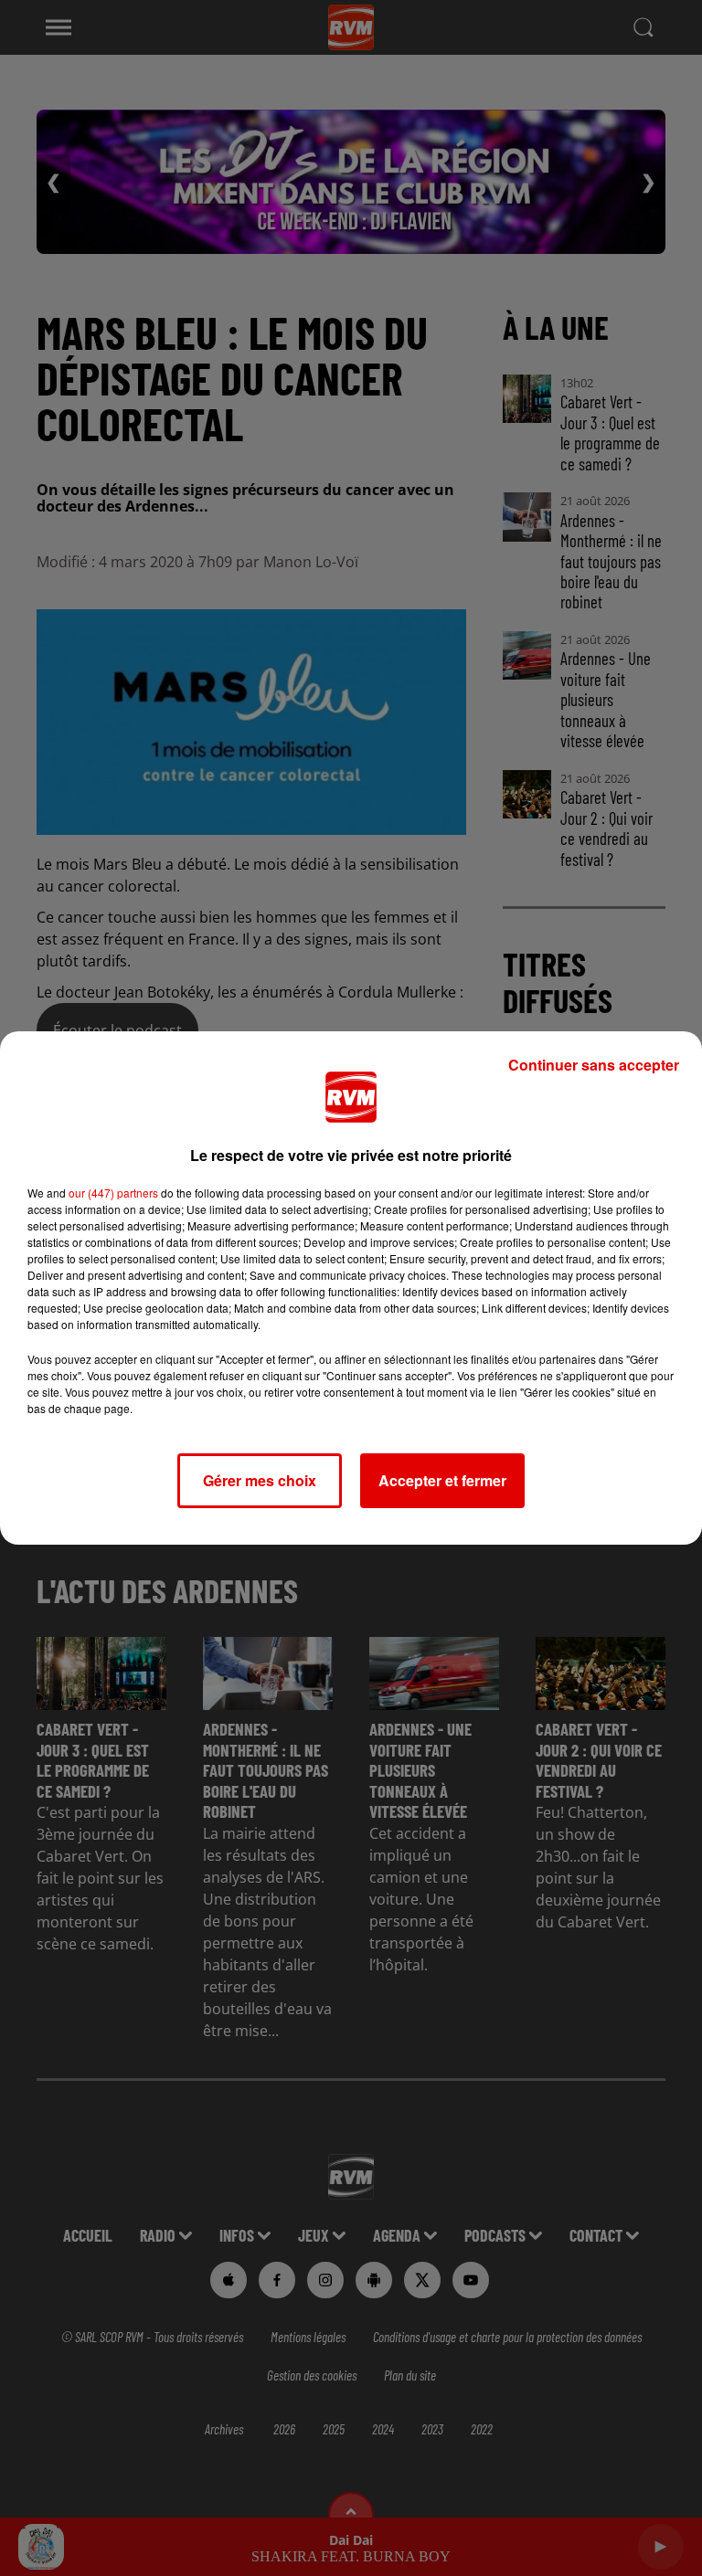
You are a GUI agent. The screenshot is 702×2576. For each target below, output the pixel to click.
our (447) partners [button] (113, 1193)
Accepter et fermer (442, 1480)
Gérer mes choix (260, 1480)
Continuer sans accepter (594, 1065)
